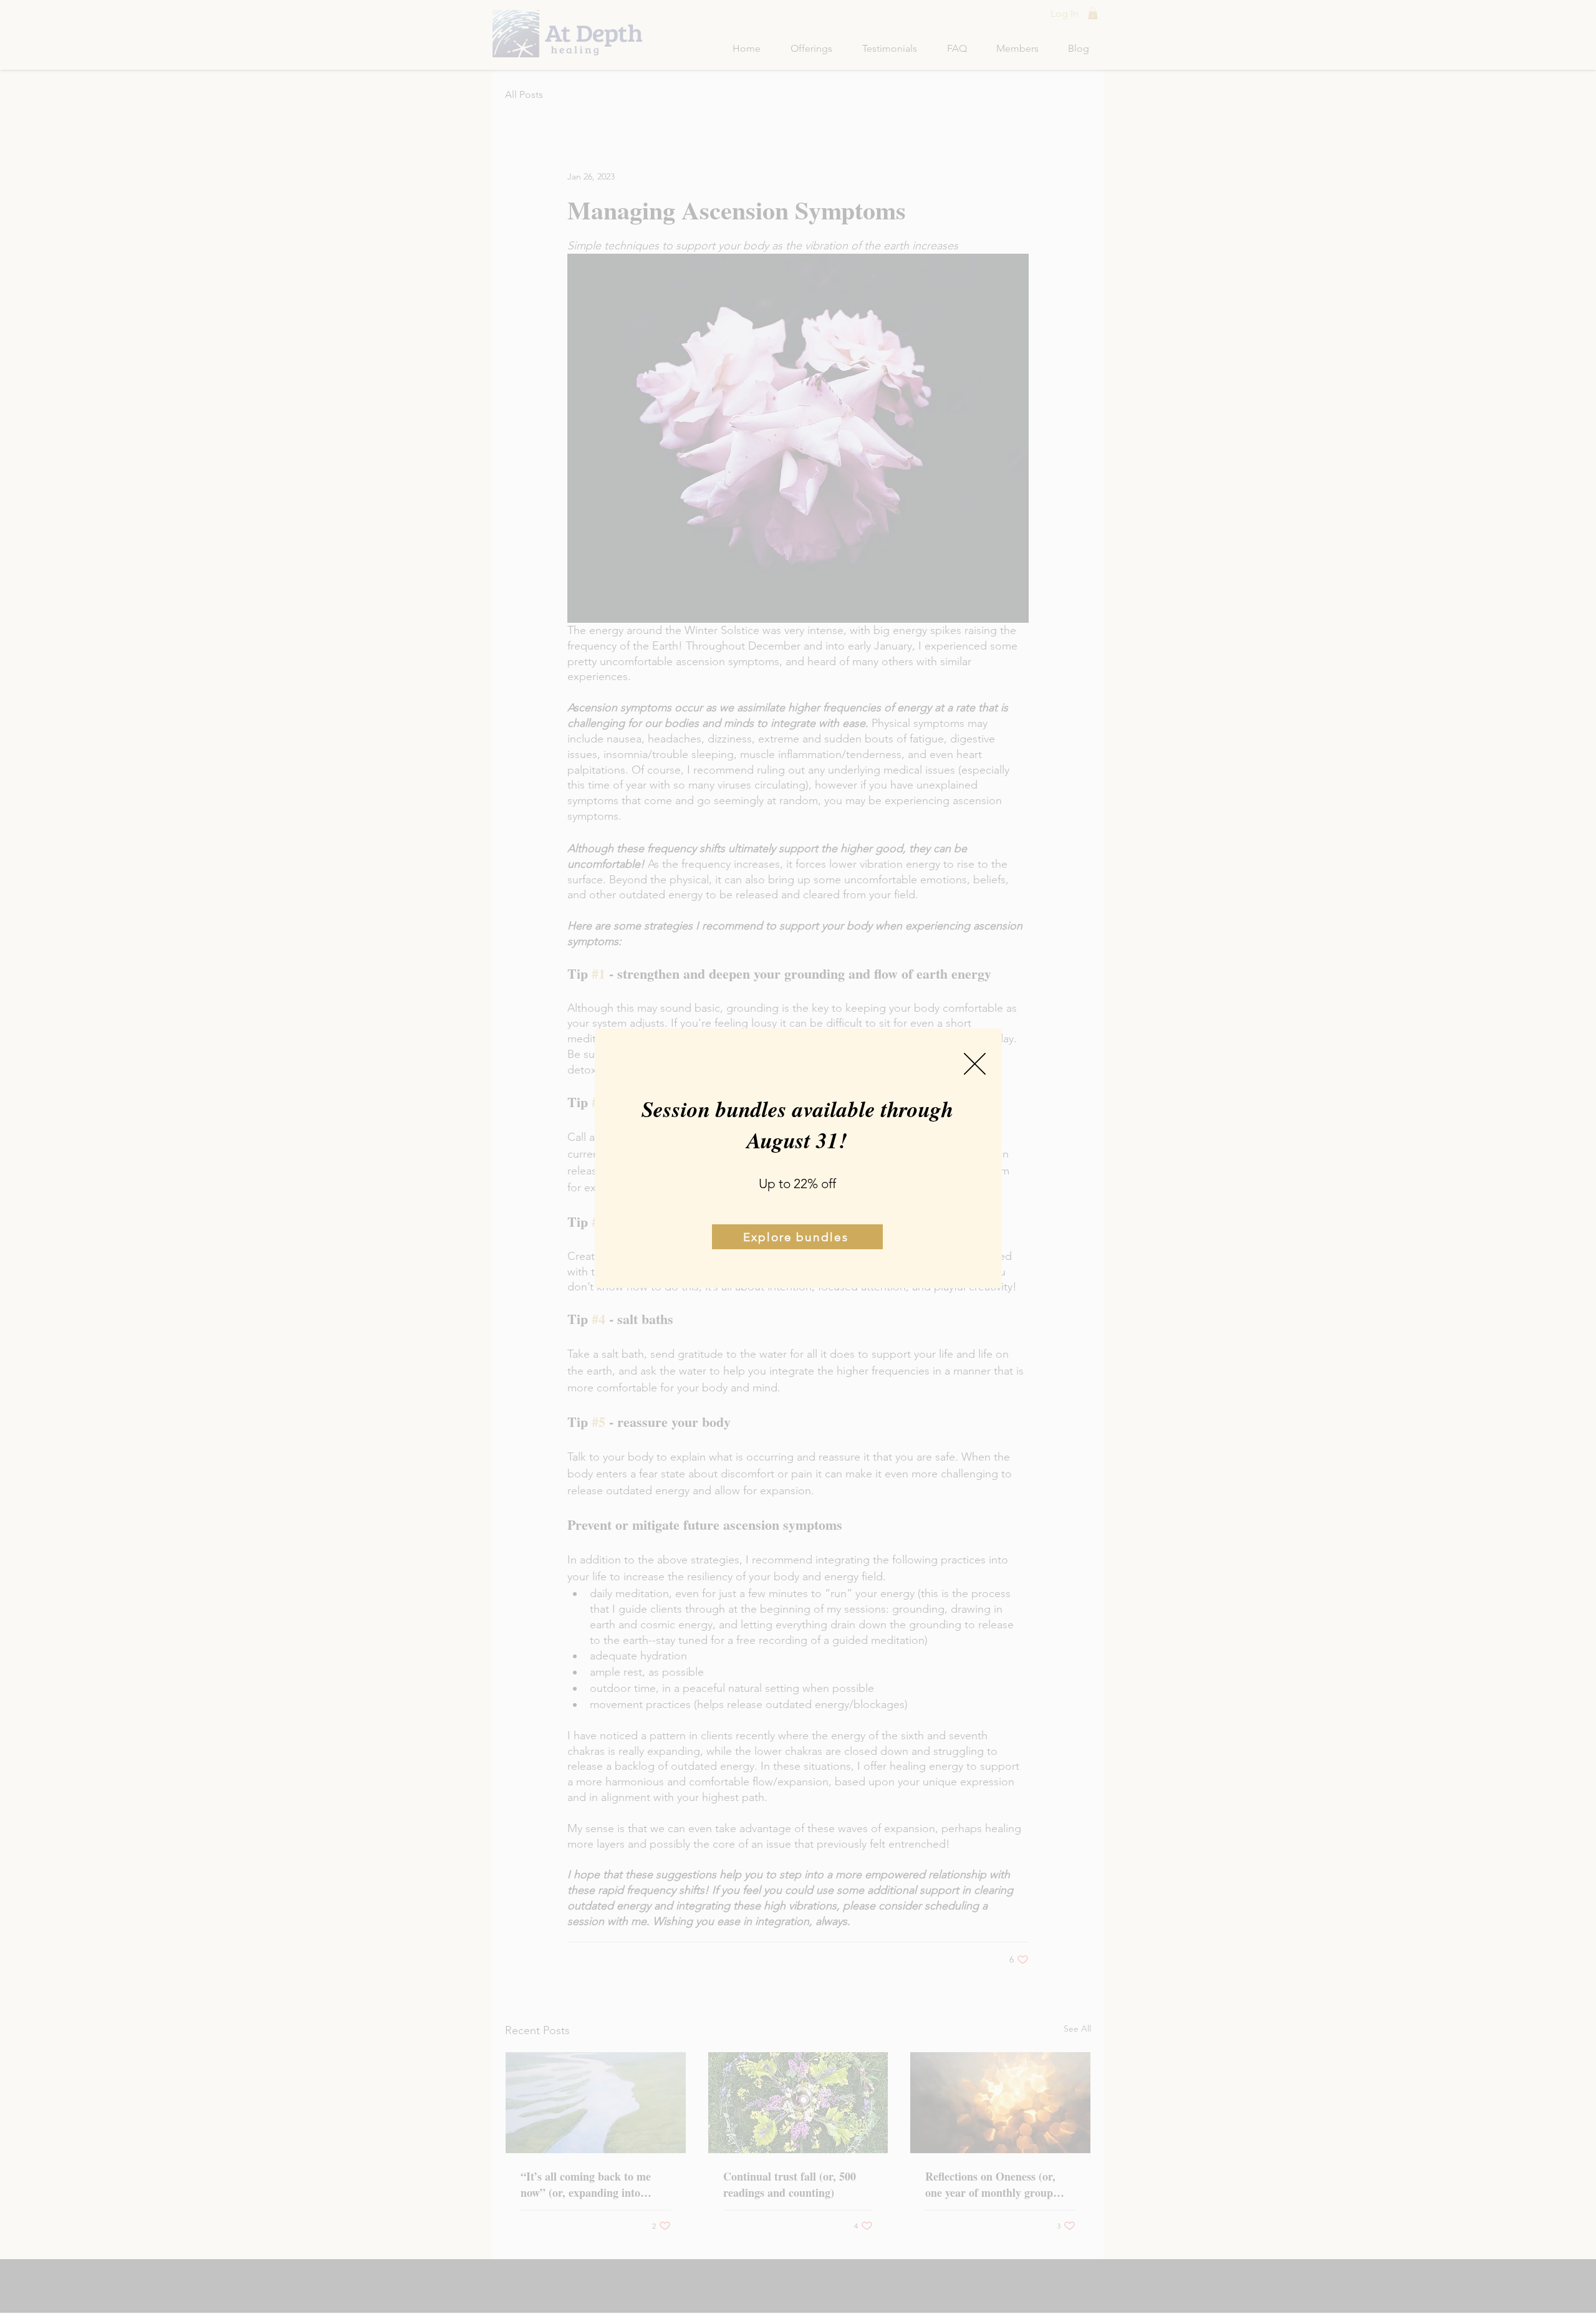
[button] (975, 1064)
